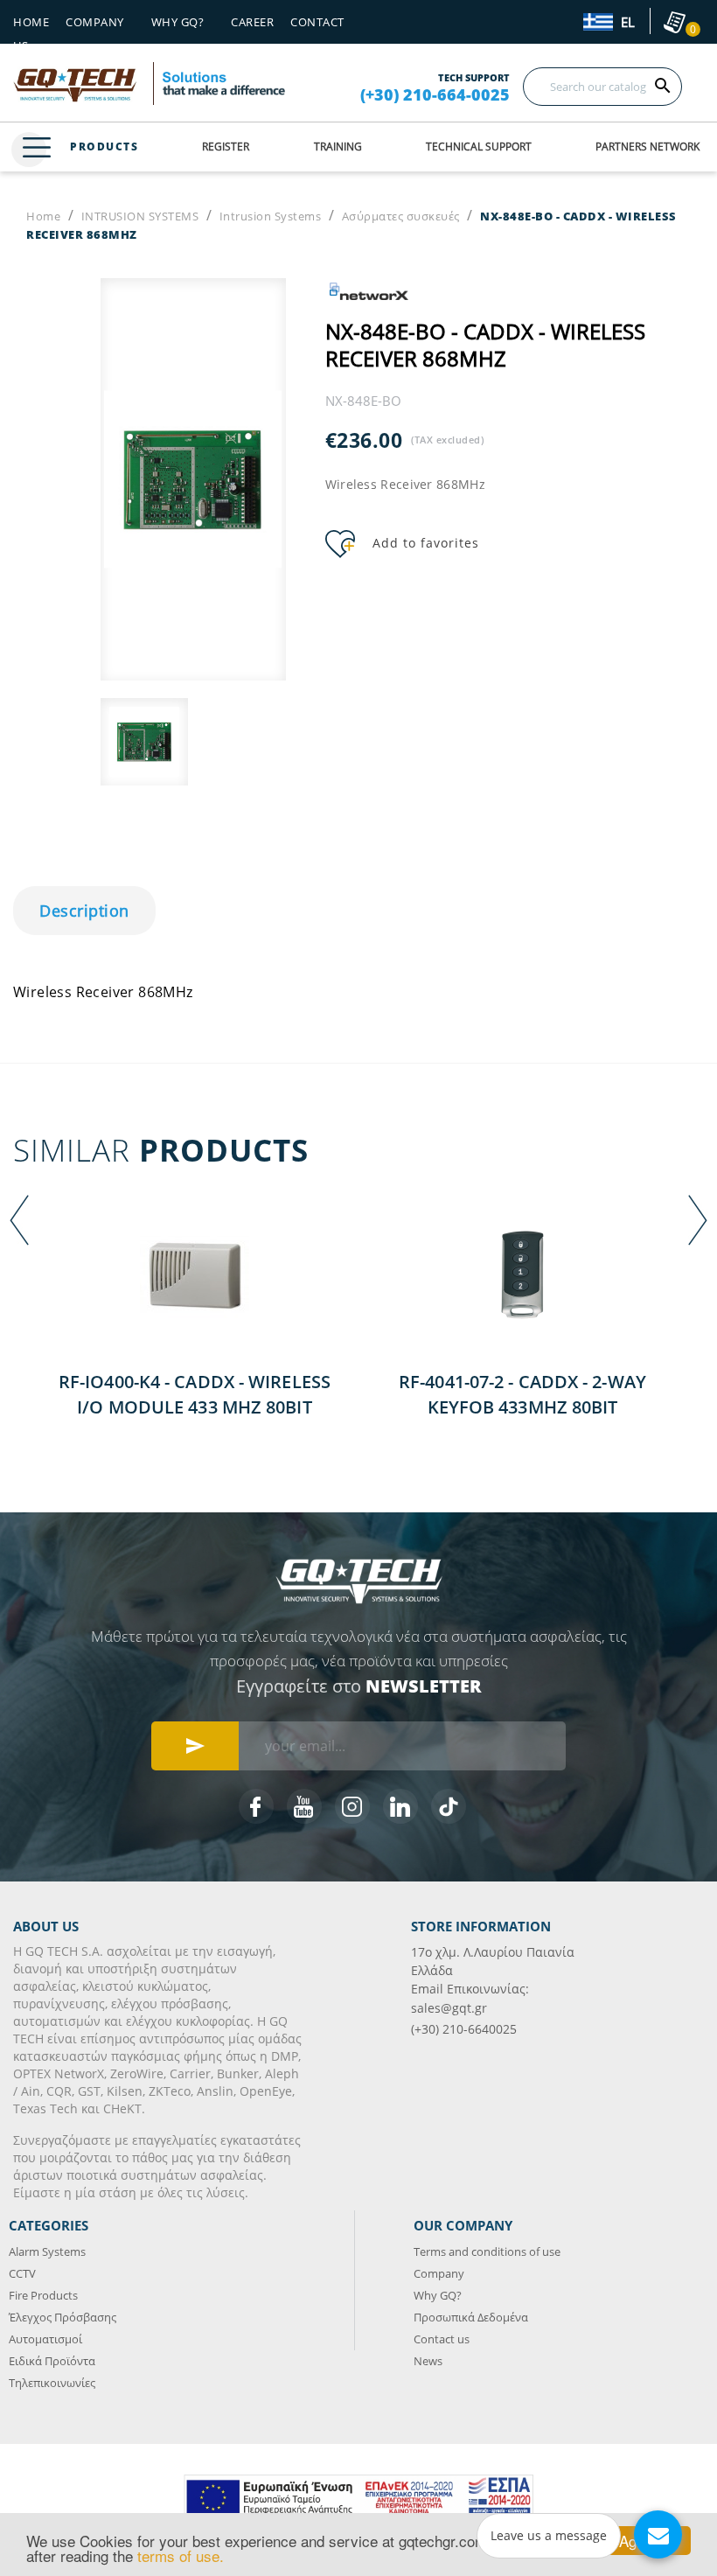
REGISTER (226, 147)
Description (84, 911)
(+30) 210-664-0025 (435, 94)
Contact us (442, 2339)
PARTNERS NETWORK (647, 147)
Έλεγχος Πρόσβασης (63, 2317)
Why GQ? (438, 2295)
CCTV (22, 2273)
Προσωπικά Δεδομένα (471, 2317)
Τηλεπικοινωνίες (52, 2383)
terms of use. (181, 2555)
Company (95, 22)
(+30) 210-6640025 (464, 2029)
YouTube (304, 1806)
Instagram (352, 1806)
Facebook (256, 1806)
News (428, 2361)
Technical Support (479, 147)
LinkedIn (400, 1806)
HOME (31, 22)
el (626, 23)
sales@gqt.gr (449, 2008)
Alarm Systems (47, 2251)
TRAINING (338, 147)
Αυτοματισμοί (45, 2339)
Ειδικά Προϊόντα (52, 2361)
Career (252, 22)
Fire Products (43, 2295)
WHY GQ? (178, 22)
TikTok (449, 1806)
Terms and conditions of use (487, 2251)
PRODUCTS (104, 147)
